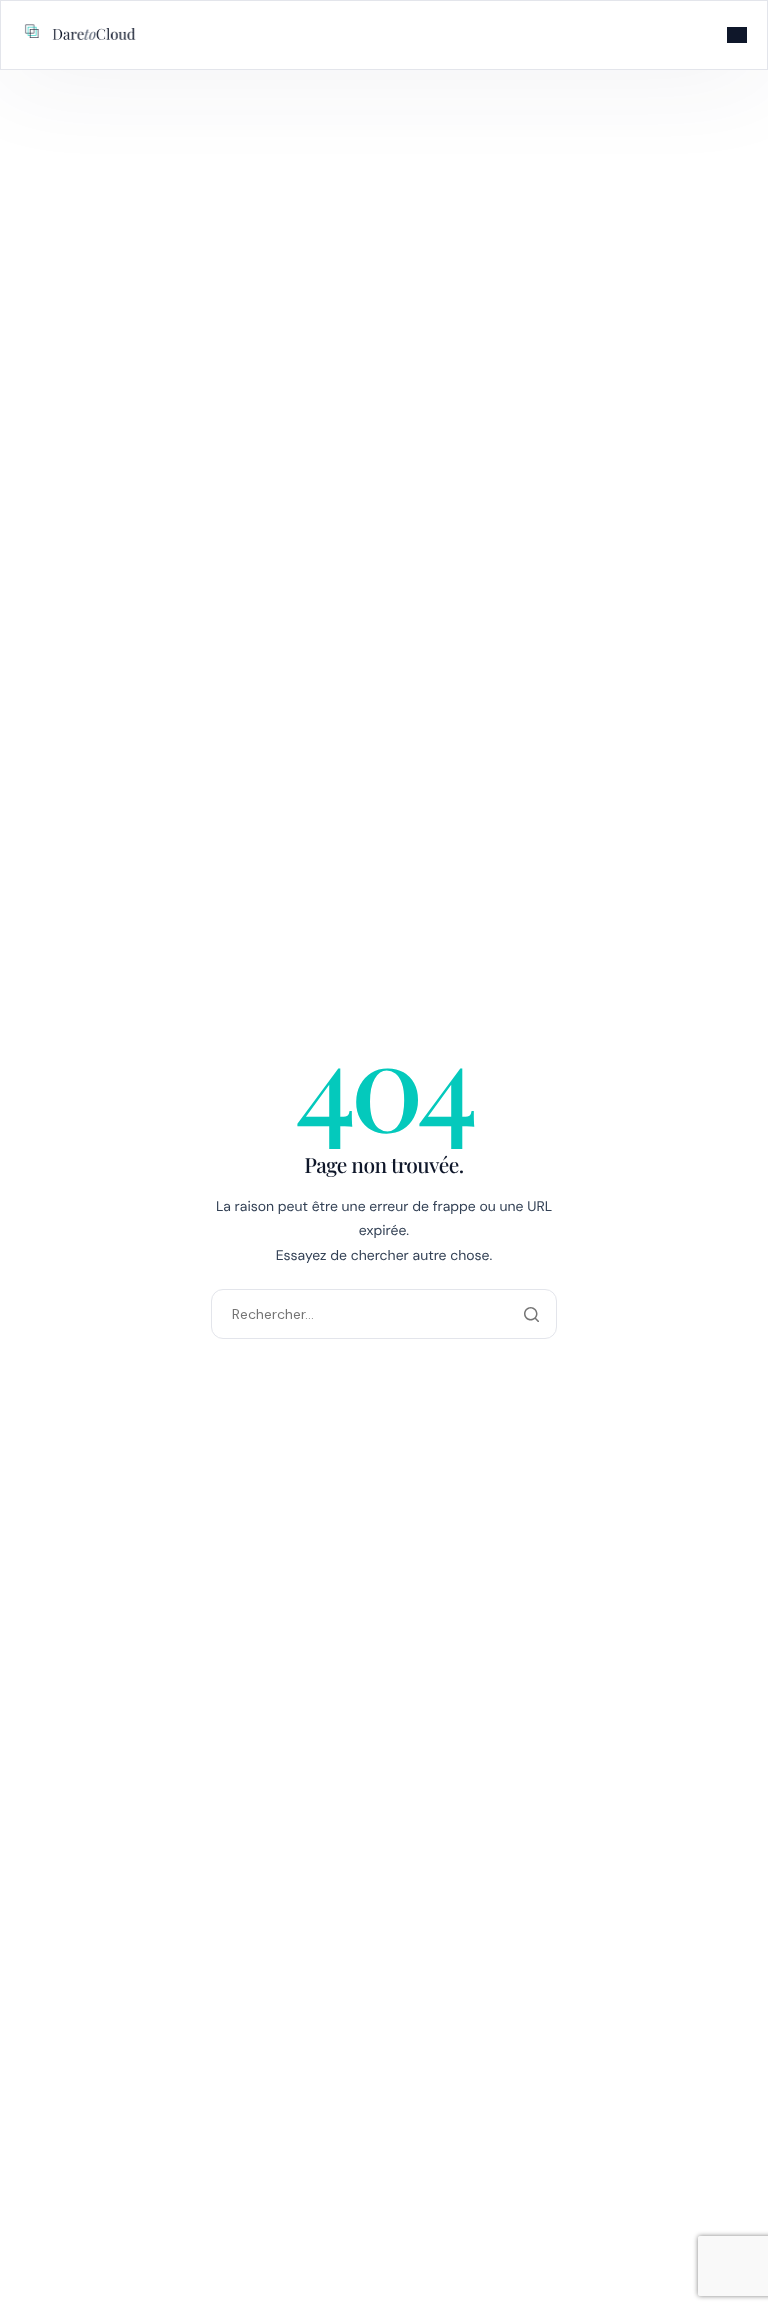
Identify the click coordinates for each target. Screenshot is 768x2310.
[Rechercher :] (384, 1313)
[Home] (81, 33)
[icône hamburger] (737, 35)
